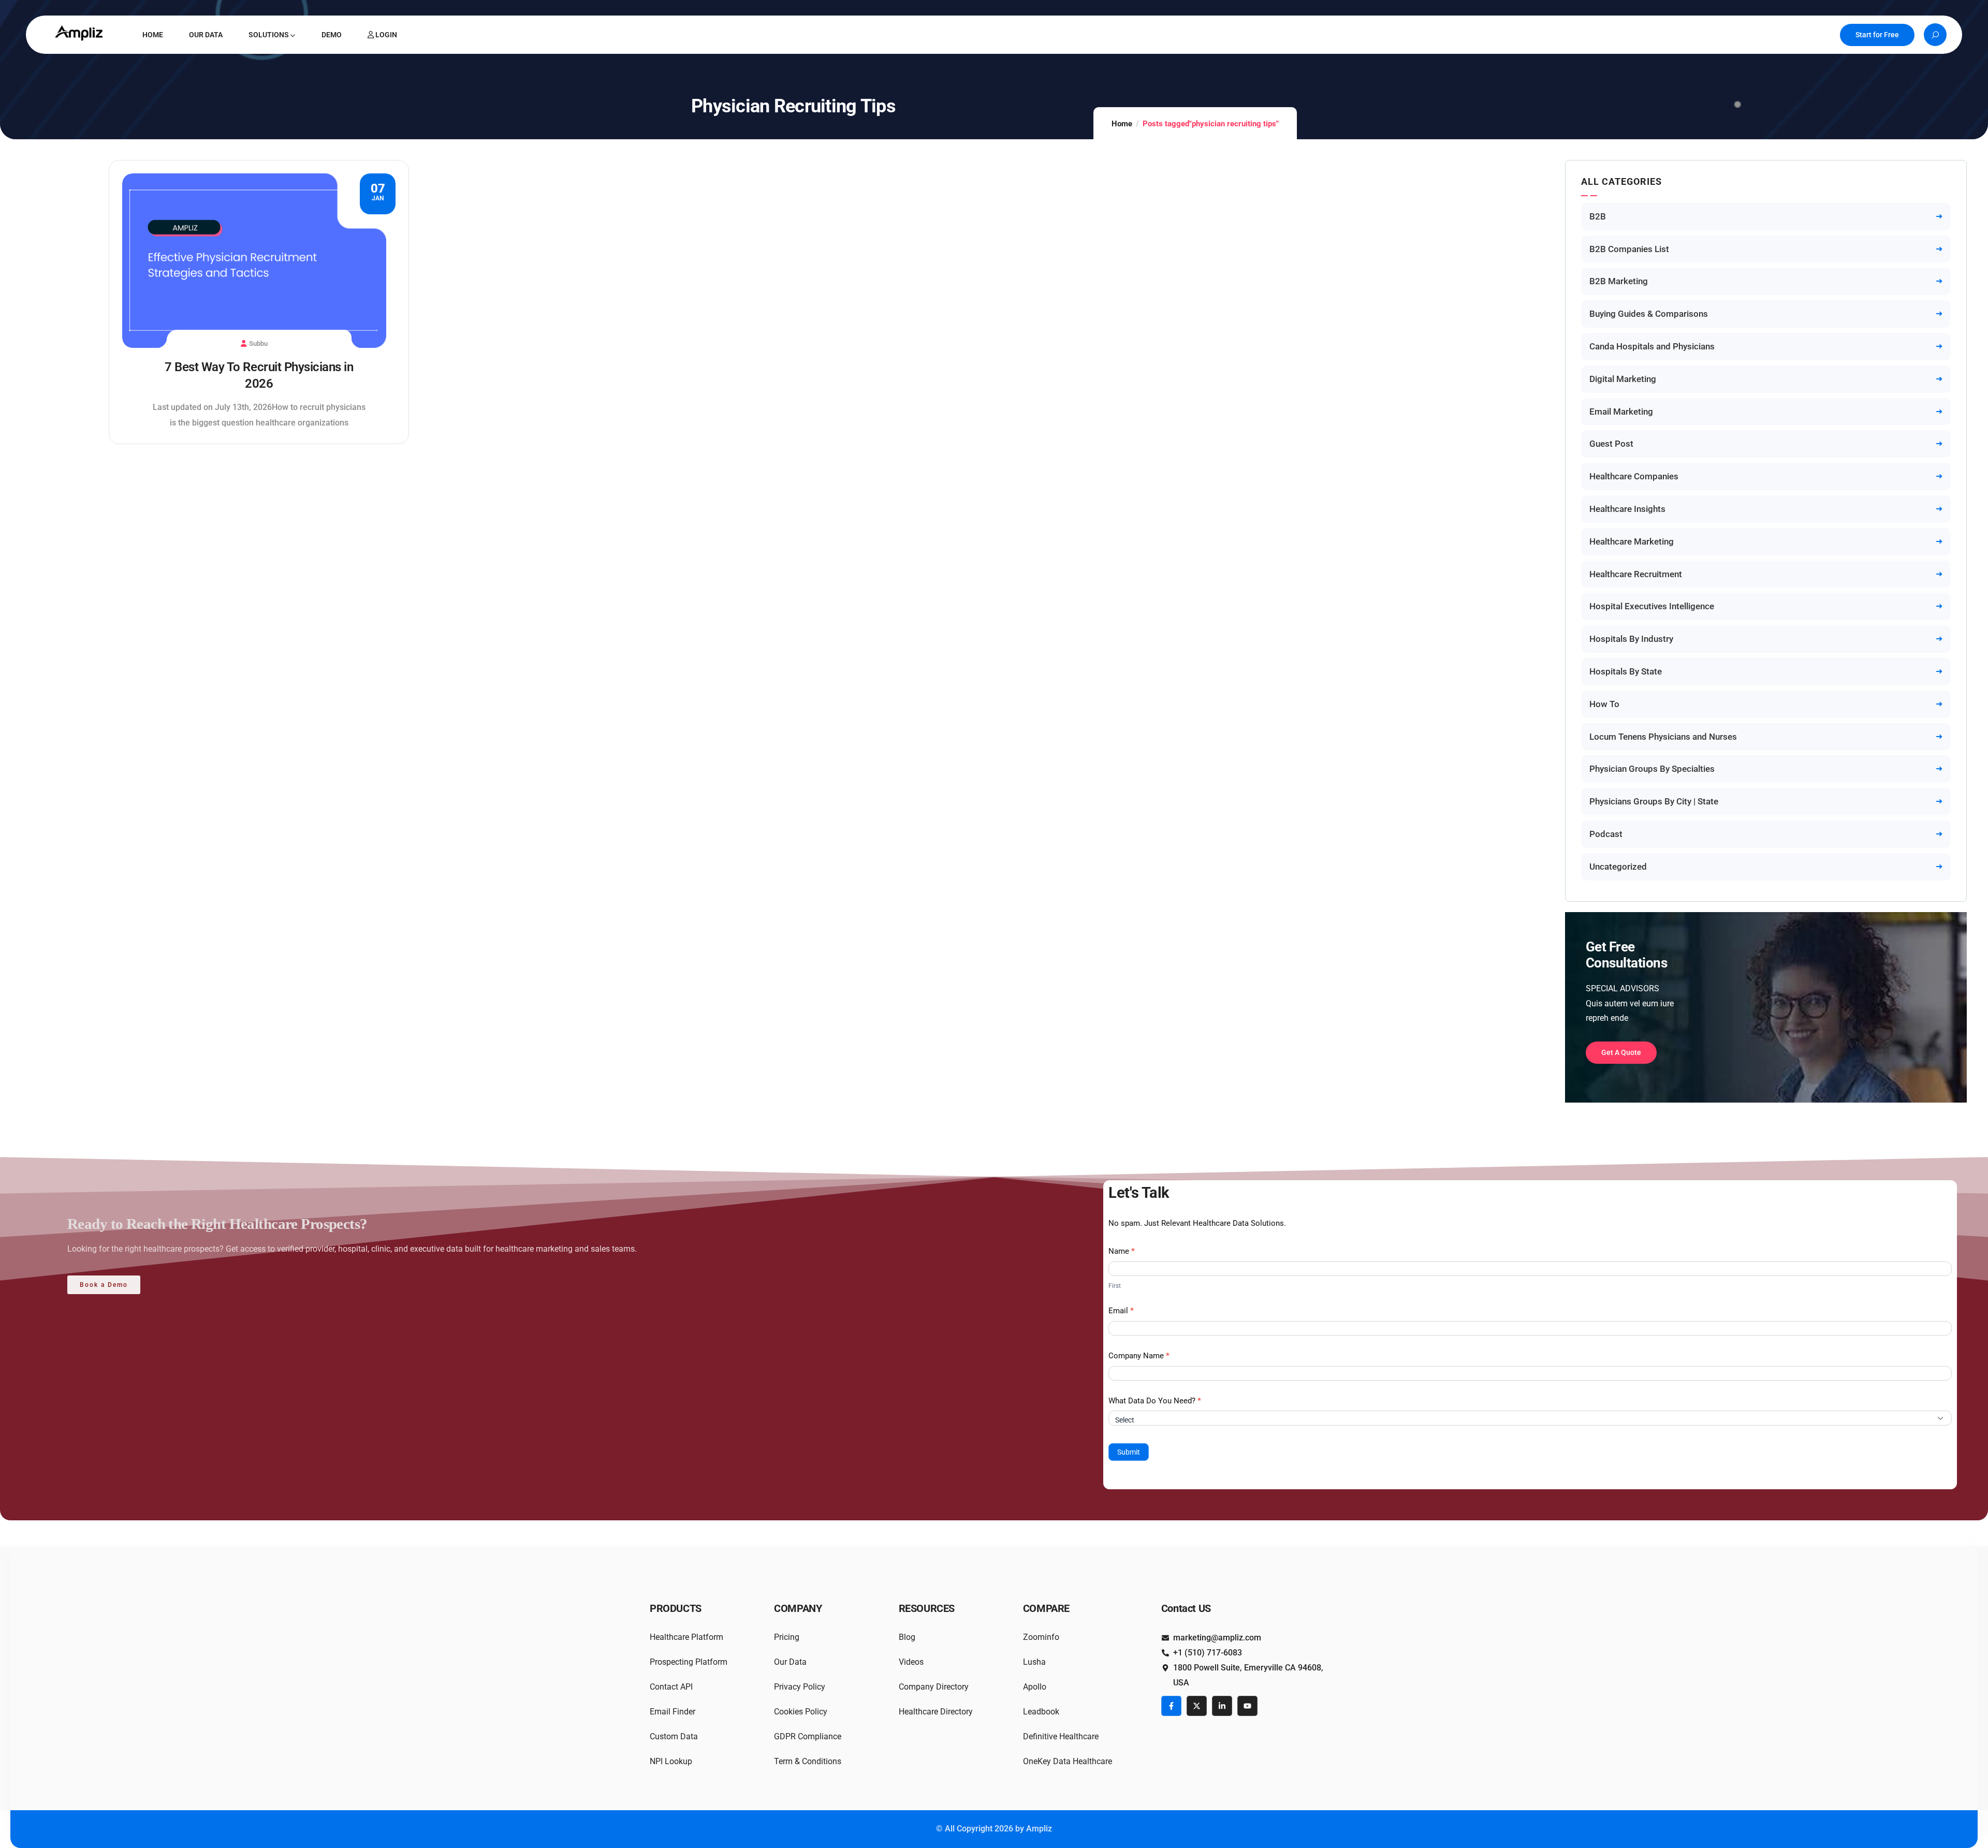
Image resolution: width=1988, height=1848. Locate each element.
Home (1122, 124)
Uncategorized (1618, 867)
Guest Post (1611, 444)
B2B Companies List (1629, 249)
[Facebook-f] (1171, 1706)
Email (1121, 1311)
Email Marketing (1621, 412)
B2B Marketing (1619, 281)
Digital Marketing (1623, 379)
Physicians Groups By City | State (1654, 801)
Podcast (1606, 834)
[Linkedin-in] (1222, 1706)
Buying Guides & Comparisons (1649, 314)
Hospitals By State (1626, 671)
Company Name (1139, 1356)
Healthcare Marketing (1632, 541)
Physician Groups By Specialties (1652, 769)
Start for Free (1877, 35)
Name (1122, 1251)
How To (1604, 704)
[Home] (80, 33)
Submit (1129, 1452)
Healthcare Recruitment (1636, 574)
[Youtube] (1247, 1706)
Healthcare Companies (1634, 476)
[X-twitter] (1197, 1706)
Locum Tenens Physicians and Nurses (1663, 737)
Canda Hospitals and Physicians (1652, 346)
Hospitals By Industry (1631, 639)
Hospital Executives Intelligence (1652, 606)
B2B (1598, 216)
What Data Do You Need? (1155, 1401)
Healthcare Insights (1627, 509)
